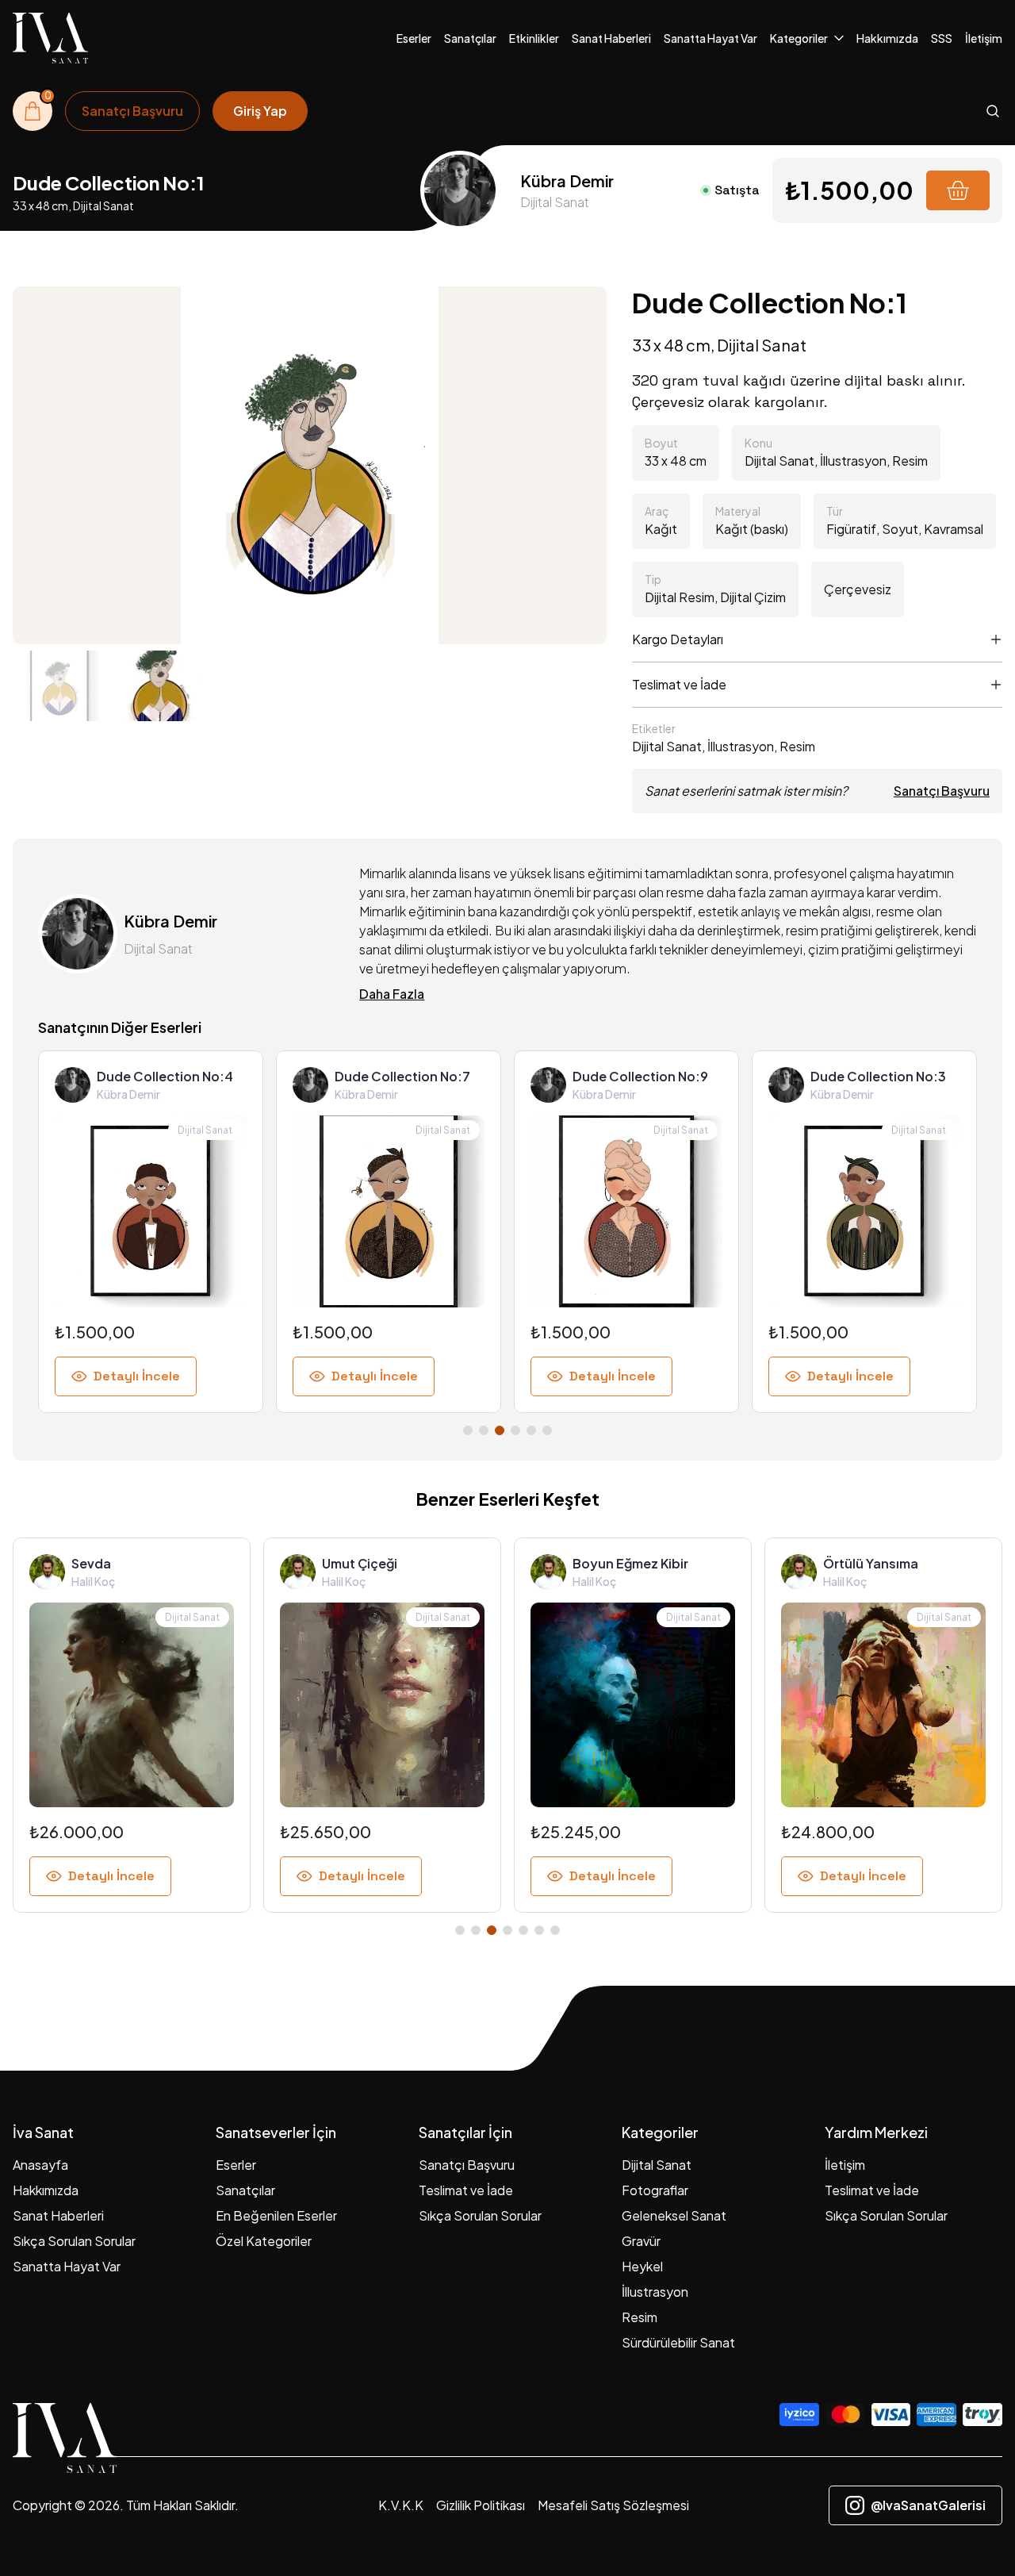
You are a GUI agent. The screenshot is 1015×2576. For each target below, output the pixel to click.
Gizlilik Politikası (481, 2505)
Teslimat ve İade (466, 2190)
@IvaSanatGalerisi (928, 2505)
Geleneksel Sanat (674, 2215)
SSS (942, 38)
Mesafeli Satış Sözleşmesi (613, 2505)
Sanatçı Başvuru (942, 791)
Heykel (642, 2266)
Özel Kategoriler (264, 2241)
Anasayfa (40, 2165)
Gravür (641, 2241)
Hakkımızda (887, 38)
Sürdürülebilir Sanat (678, 2342)
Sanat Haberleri (611, 38)
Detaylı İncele (137, 1376)
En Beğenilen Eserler (276, 2215)
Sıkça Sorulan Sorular (74, 2241)
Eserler (414, 38)
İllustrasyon (655, 2292)
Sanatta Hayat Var (710, 38)
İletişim (984, 38)
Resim (640, 2317)
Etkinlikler (534, 38)
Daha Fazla (392, 994)
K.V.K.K (401, 2505)
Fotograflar (655, 2190)
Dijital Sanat (657, 2165)
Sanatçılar (470, 38)
